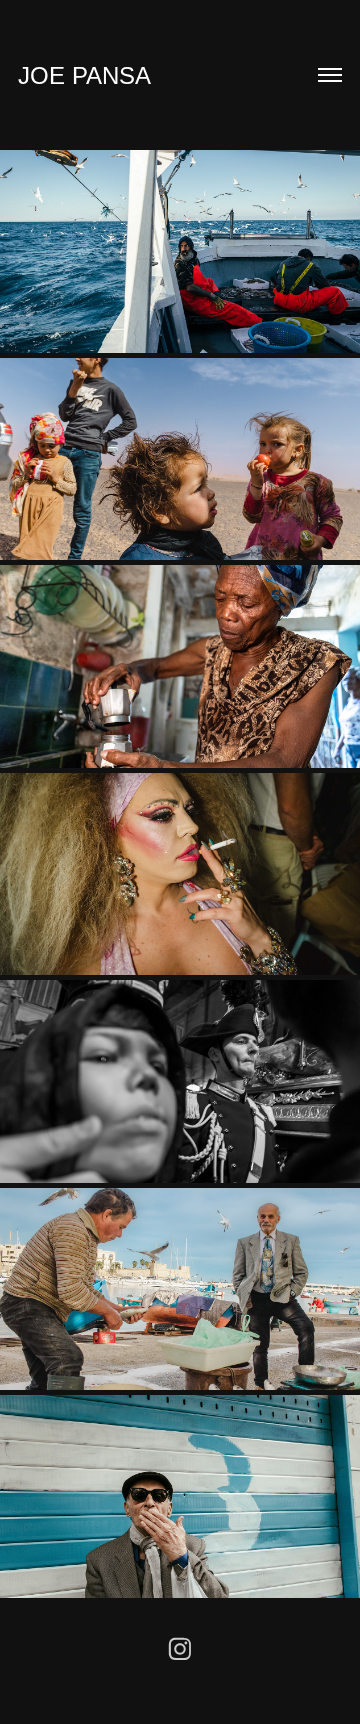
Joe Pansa (84, 75)
